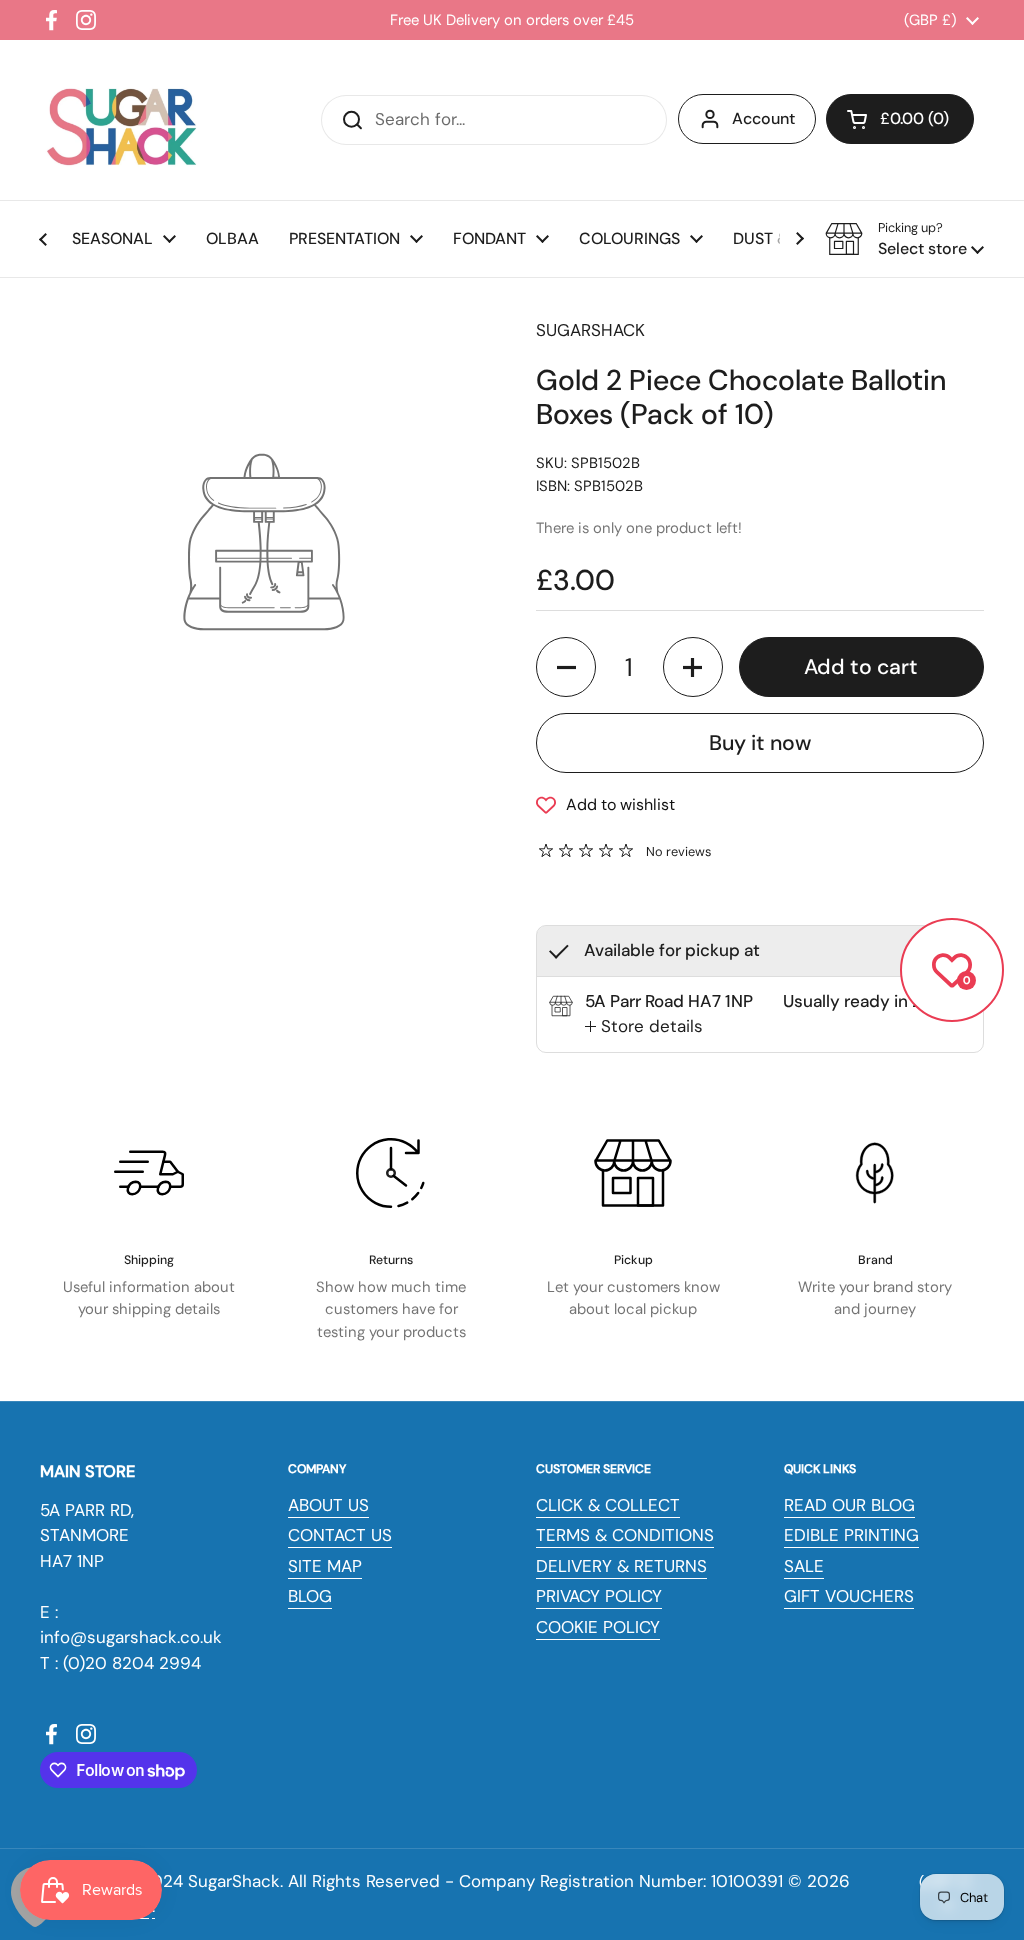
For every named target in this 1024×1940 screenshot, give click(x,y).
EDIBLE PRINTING (851, 1535)
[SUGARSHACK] (120, 120)
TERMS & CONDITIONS (625, 1535)
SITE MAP (325, 1566)
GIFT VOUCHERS (849, 1596)
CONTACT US (340, 1535)
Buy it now (760, 743)
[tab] (644, 1027)
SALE (804, 1566)
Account (763, 118)
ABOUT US (328, 1505)
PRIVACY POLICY (599, 1596)
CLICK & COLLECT (608, 1505)
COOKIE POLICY (598, 1627)
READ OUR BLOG (849, 1505)
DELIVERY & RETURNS (621, 1566)
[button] (900, 119)
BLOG (310, 1596)
